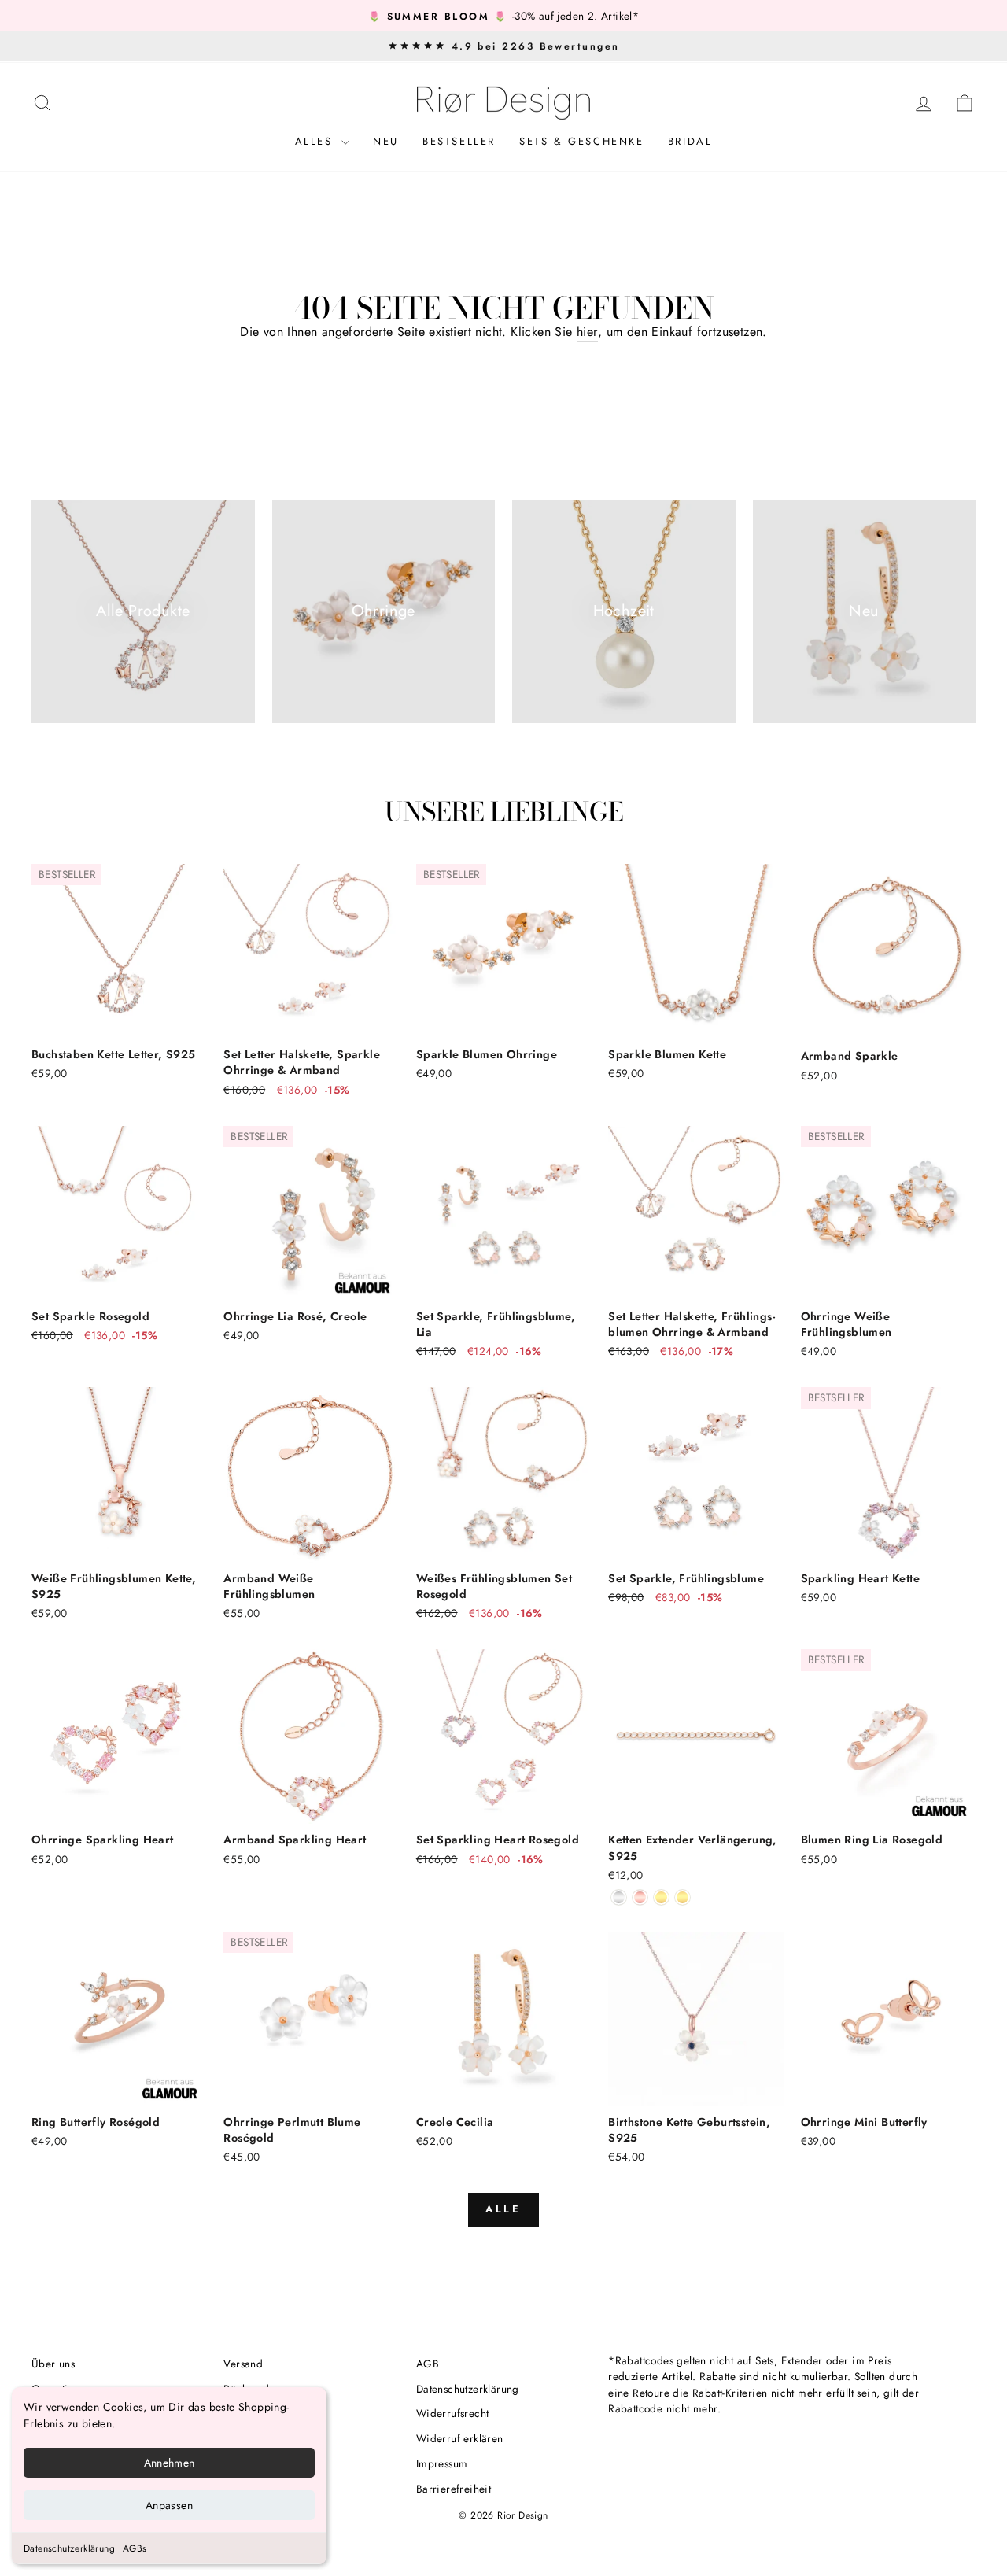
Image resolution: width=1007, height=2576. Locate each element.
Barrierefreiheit (454, 2489)
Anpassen (169, 2505)
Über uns (53, 2364)
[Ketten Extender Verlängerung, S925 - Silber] (619, 1897)
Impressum (442, 2463)
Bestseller (459, 141)
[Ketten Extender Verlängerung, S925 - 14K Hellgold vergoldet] (682, 1897)
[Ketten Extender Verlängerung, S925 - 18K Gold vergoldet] (661, 1897)
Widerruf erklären (460, 2438)
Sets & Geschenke (582, 141)
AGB (428, 2364)
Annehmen (170, 2463)
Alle (504, 2209)
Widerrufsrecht (453, 2413)
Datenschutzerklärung (69, 2548)
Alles (317, 141)
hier (587, 332)
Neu (386, 141)
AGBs (135, 2548)
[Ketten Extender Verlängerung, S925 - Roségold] (640, 1897)
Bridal (690, 141)
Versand (243, 2364)
